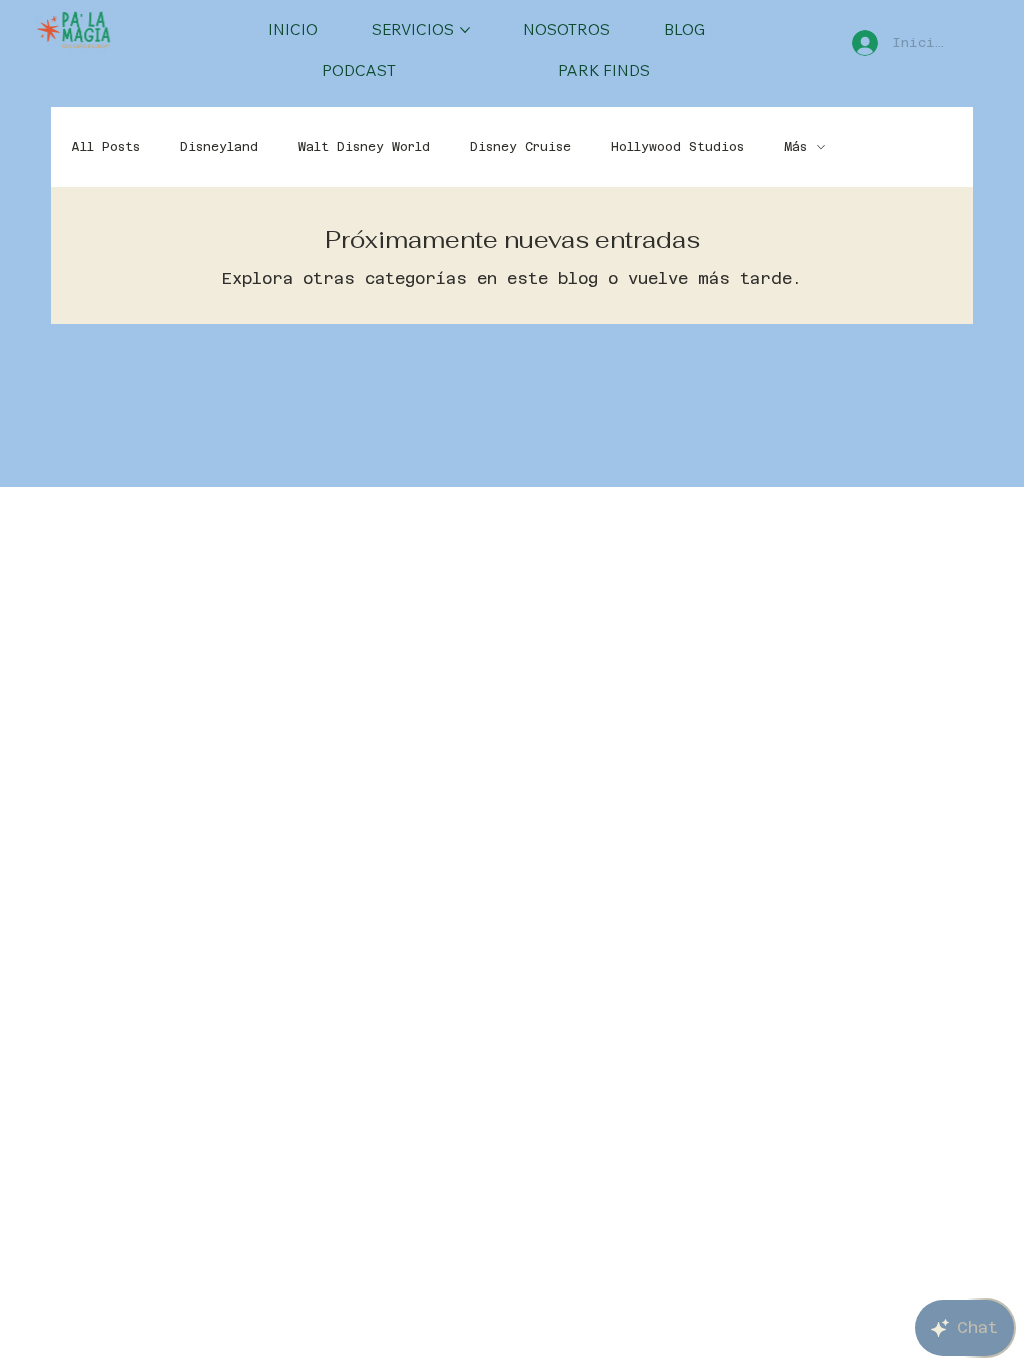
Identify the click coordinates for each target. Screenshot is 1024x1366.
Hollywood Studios (677, 147)
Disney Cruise (520, 147)
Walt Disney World (364, 147)
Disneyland (219, 147)
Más (795, 147)
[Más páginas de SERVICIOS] (465, 30)
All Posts (105, 147)
